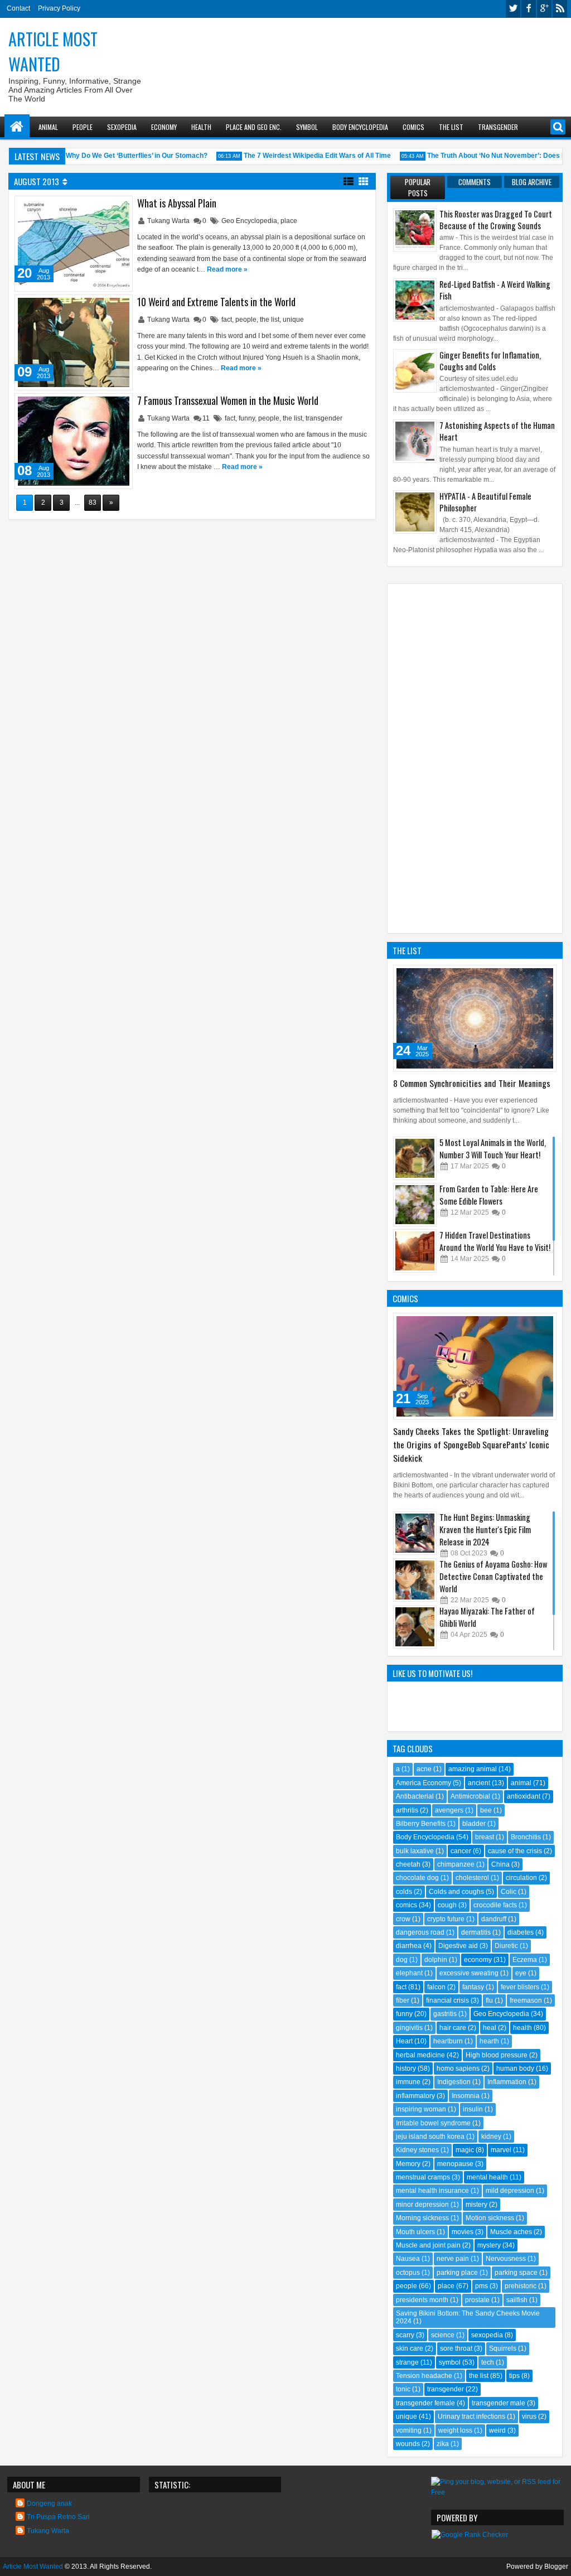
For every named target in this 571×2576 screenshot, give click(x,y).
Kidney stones (417, 2150)
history (406, 2068)
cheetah (408, 1864)
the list (270, 320)
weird (497, 2430)
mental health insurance (432, 2191)
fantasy (473, 1987)
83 (93, 502)
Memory (408, 2164)
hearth (489, 2041)
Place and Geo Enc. (254, 127)
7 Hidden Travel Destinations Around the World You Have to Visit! (495, 1241)
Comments (475, 182)
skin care (410, 2348)
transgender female (425, 2403)
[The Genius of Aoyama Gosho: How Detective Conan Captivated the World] (415, 1580)
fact (227, 320)
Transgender (498, 127)
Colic (509, 1892)
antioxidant (524, 1796)
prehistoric (521, 2286)
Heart (404, 2041)
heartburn (448, 2041)
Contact (18, 8)
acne (424, 1769)
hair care (453, 2028)
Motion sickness (490, 2218)
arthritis (407, 1810)
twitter (513, 9)
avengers (449, 1810)
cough (447, 1905)
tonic (403, 2389)
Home (17, 127)
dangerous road (420, 1932)
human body (515, 2068)
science (443, 2335)
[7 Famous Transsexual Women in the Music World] (74, 441)
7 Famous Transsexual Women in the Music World (228, 400)
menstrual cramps (423, 2177)
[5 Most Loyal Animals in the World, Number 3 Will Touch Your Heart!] (415, 1158)
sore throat (456, 2348)
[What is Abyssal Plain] (74, 244)
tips (514, 2376)
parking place (457, 2273)
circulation (521, 1878)
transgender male (499, 2403)
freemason (526, 2000)
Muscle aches (511, 2232)
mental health (487, 2177)
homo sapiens (458, 2068)
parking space (516, 2273)
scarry (405, 2335)
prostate (477, 2300)
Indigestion (454, 2082)
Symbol (307, 127)
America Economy (424, 1783)
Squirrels (503, 2348)
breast (485, 1837)
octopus (408, 2273)
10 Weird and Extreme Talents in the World (216, 302)
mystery (489, 2245)
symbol (450, 2362)
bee (486, 1810)
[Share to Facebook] (95, 207)
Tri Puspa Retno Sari (58, 2517)
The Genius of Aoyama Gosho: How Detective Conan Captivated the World (493, 1576)
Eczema (525, 1960)
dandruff (494, 1919)
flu (489, 2000)
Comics (413, 127)
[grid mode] (364, 181)
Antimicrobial (470, 1796)
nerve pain (453, 2259)
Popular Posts (418, 187)
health (522, 2028)
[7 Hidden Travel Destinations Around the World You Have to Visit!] (415, 1251)
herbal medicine (420, 2055)
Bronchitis (526, 1837)
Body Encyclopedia (360, 127)
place (289, 221)
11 (206, 418)
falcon (436, 1987)
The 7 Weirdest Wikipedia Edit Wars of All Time (304, 156)
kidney (491, 2137)
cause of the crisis (515, 1851)
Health (201, 127)
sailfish (517, 2300)
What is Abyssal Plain (177, 203)
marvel (501, 2150)
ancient (479, 1783)
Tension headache (424, 2376)
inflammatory (415, 2096)
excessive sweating (469, 1973)
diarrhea (409, 1946)
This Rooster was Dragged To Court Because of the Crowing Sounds (496, 220)
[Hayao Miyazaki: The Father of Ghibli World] (415, 1627)
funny (247, 418)
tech (488, 2362)
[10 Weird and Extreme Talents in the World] (74, 342)
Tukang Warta (169, 221)
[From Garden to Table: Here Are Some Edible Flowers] (415, 1205)
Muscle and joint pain (428, 2245)
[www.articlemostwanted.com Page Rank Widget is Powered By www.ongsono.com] (470, 2535)
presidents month (422, 2300)
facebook (529, 9)
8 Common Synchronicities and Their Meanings (472, 1083)
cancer (461, 1851)
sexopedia (487, 2335)
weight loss (455, 2430)
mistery (476, 2205)
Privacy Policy (59, 8)
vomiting (409, 2430)
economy (478, 1960)
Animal (48, 127)
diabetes (521, 1932)
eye (521, 1973)
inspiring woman (421, 2109)
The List (451, 127)
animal (521, 1783)
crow (403, 1919)
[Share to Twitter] (108, 207)
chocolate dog (417, 1878)
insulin (473, 2109)
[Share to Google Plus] (120, 207)
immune (408, 2082)
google (544, 9)
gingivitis (409, 2028)
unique (293, 320)
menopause (455, 2164)
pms (482, 2286)
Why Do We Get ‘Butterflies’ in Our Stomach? (123, 156)
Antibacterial (415, 1796)
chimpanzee (456, 1864)
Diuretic (506, 1946)
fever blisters (520, 1987)
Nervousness (506, 2259)
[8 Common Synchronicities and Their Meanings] (475, 1018)
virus (529, 2416)
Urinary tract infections (471, 2416)
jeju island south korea (430, 2137)
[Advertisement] (362, 51)
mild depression (510, 2191)
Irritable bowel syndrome (433, 2123)
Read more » (227, 269)
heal (490, 2028)
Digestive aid (458, 1946)
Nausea (408, 2259)
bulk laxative (415, 1851)
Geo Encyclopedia (249, 221)
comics (407, 1905)
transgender (324, 418)
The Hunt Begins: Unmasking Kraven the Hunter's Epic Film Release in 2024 (485, 1529)
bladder (474, 1824)
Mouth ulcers (415, 2232)
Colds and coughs (456, 1892)
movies (463, 2232)
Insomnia (466, 2096)
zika (443, 2444)
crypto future (446, 1919)
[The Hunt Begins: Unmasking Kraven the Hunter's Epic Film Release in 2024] (415, 1533)
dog (402, 1960)
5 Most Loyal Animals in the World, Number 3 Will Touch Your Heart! (493, 1149)
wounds (408, 2444)
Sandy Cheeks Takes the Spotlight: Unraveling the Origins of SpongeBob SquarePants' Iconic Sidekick (471, 1444)
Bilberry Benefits (421, 1824)
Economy (164, 127)
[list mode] (349, 181)
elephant (409, 1973)
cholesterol (472, 1878)
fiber (403, 2000)
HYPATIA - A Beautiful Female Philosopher (485, 502)
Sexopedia (122, 127)
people (246, 320)
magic (465, 2150)
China (500, 1864)
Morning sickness (422, 2218)
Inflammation (507, 2082)
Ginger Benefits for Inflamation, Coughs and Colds (490, 361)
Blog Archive (532, 182)
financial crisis (447, 2000)
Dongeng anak (49, 2503)
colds (404, 1892)
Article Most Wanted (53, 51)
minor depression (422, 2205)
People (83, 127)
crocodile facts (495, 1905)
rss (560, 9)
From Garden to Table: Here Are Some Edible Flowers (489, 1195)
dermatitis (476, 1932)
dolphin (436, 1960)
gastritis (445, 2014)
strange (407, 2362)
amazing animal (473, 1769)
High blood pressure (497, 2055)
